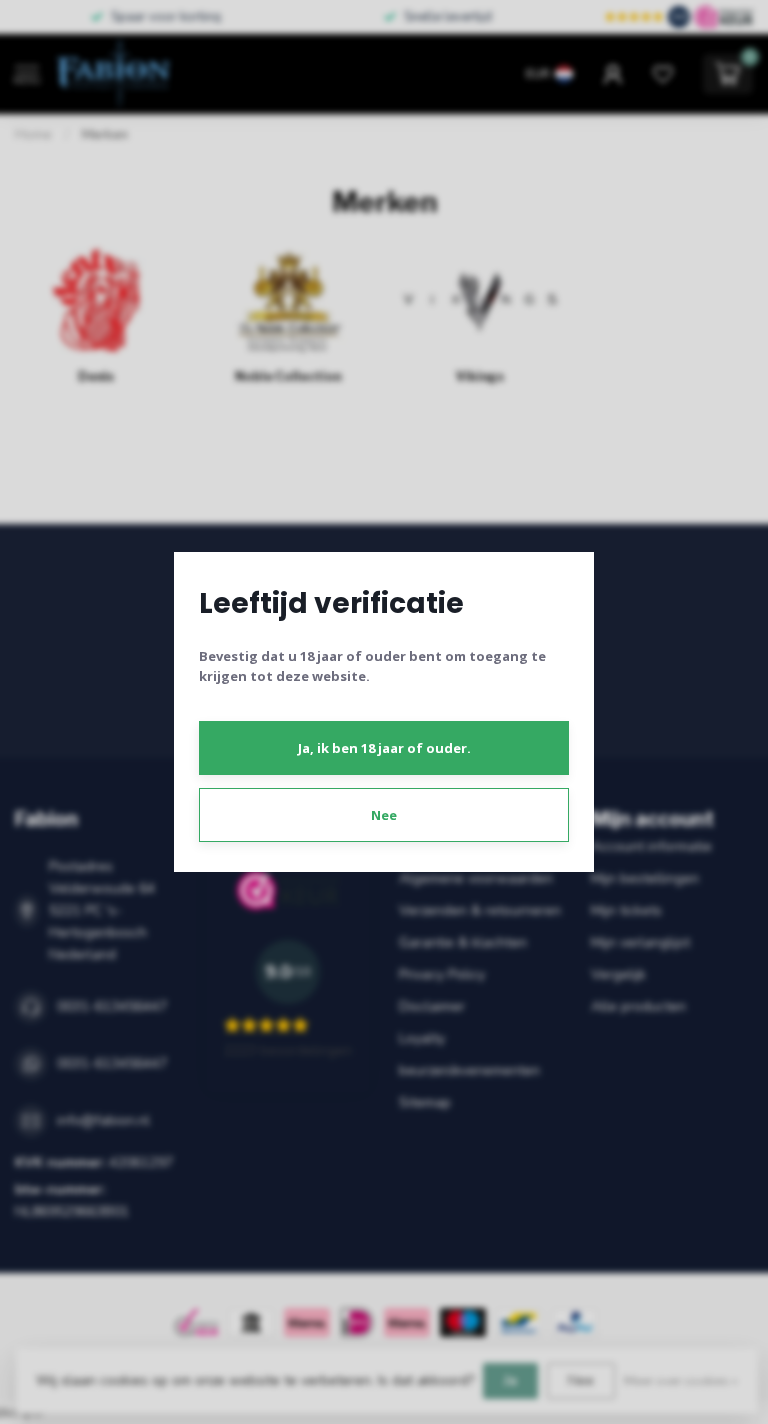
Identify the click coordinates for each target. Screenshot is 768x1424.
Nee (384, 815)
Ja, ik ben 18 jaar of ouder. (384, 748)
